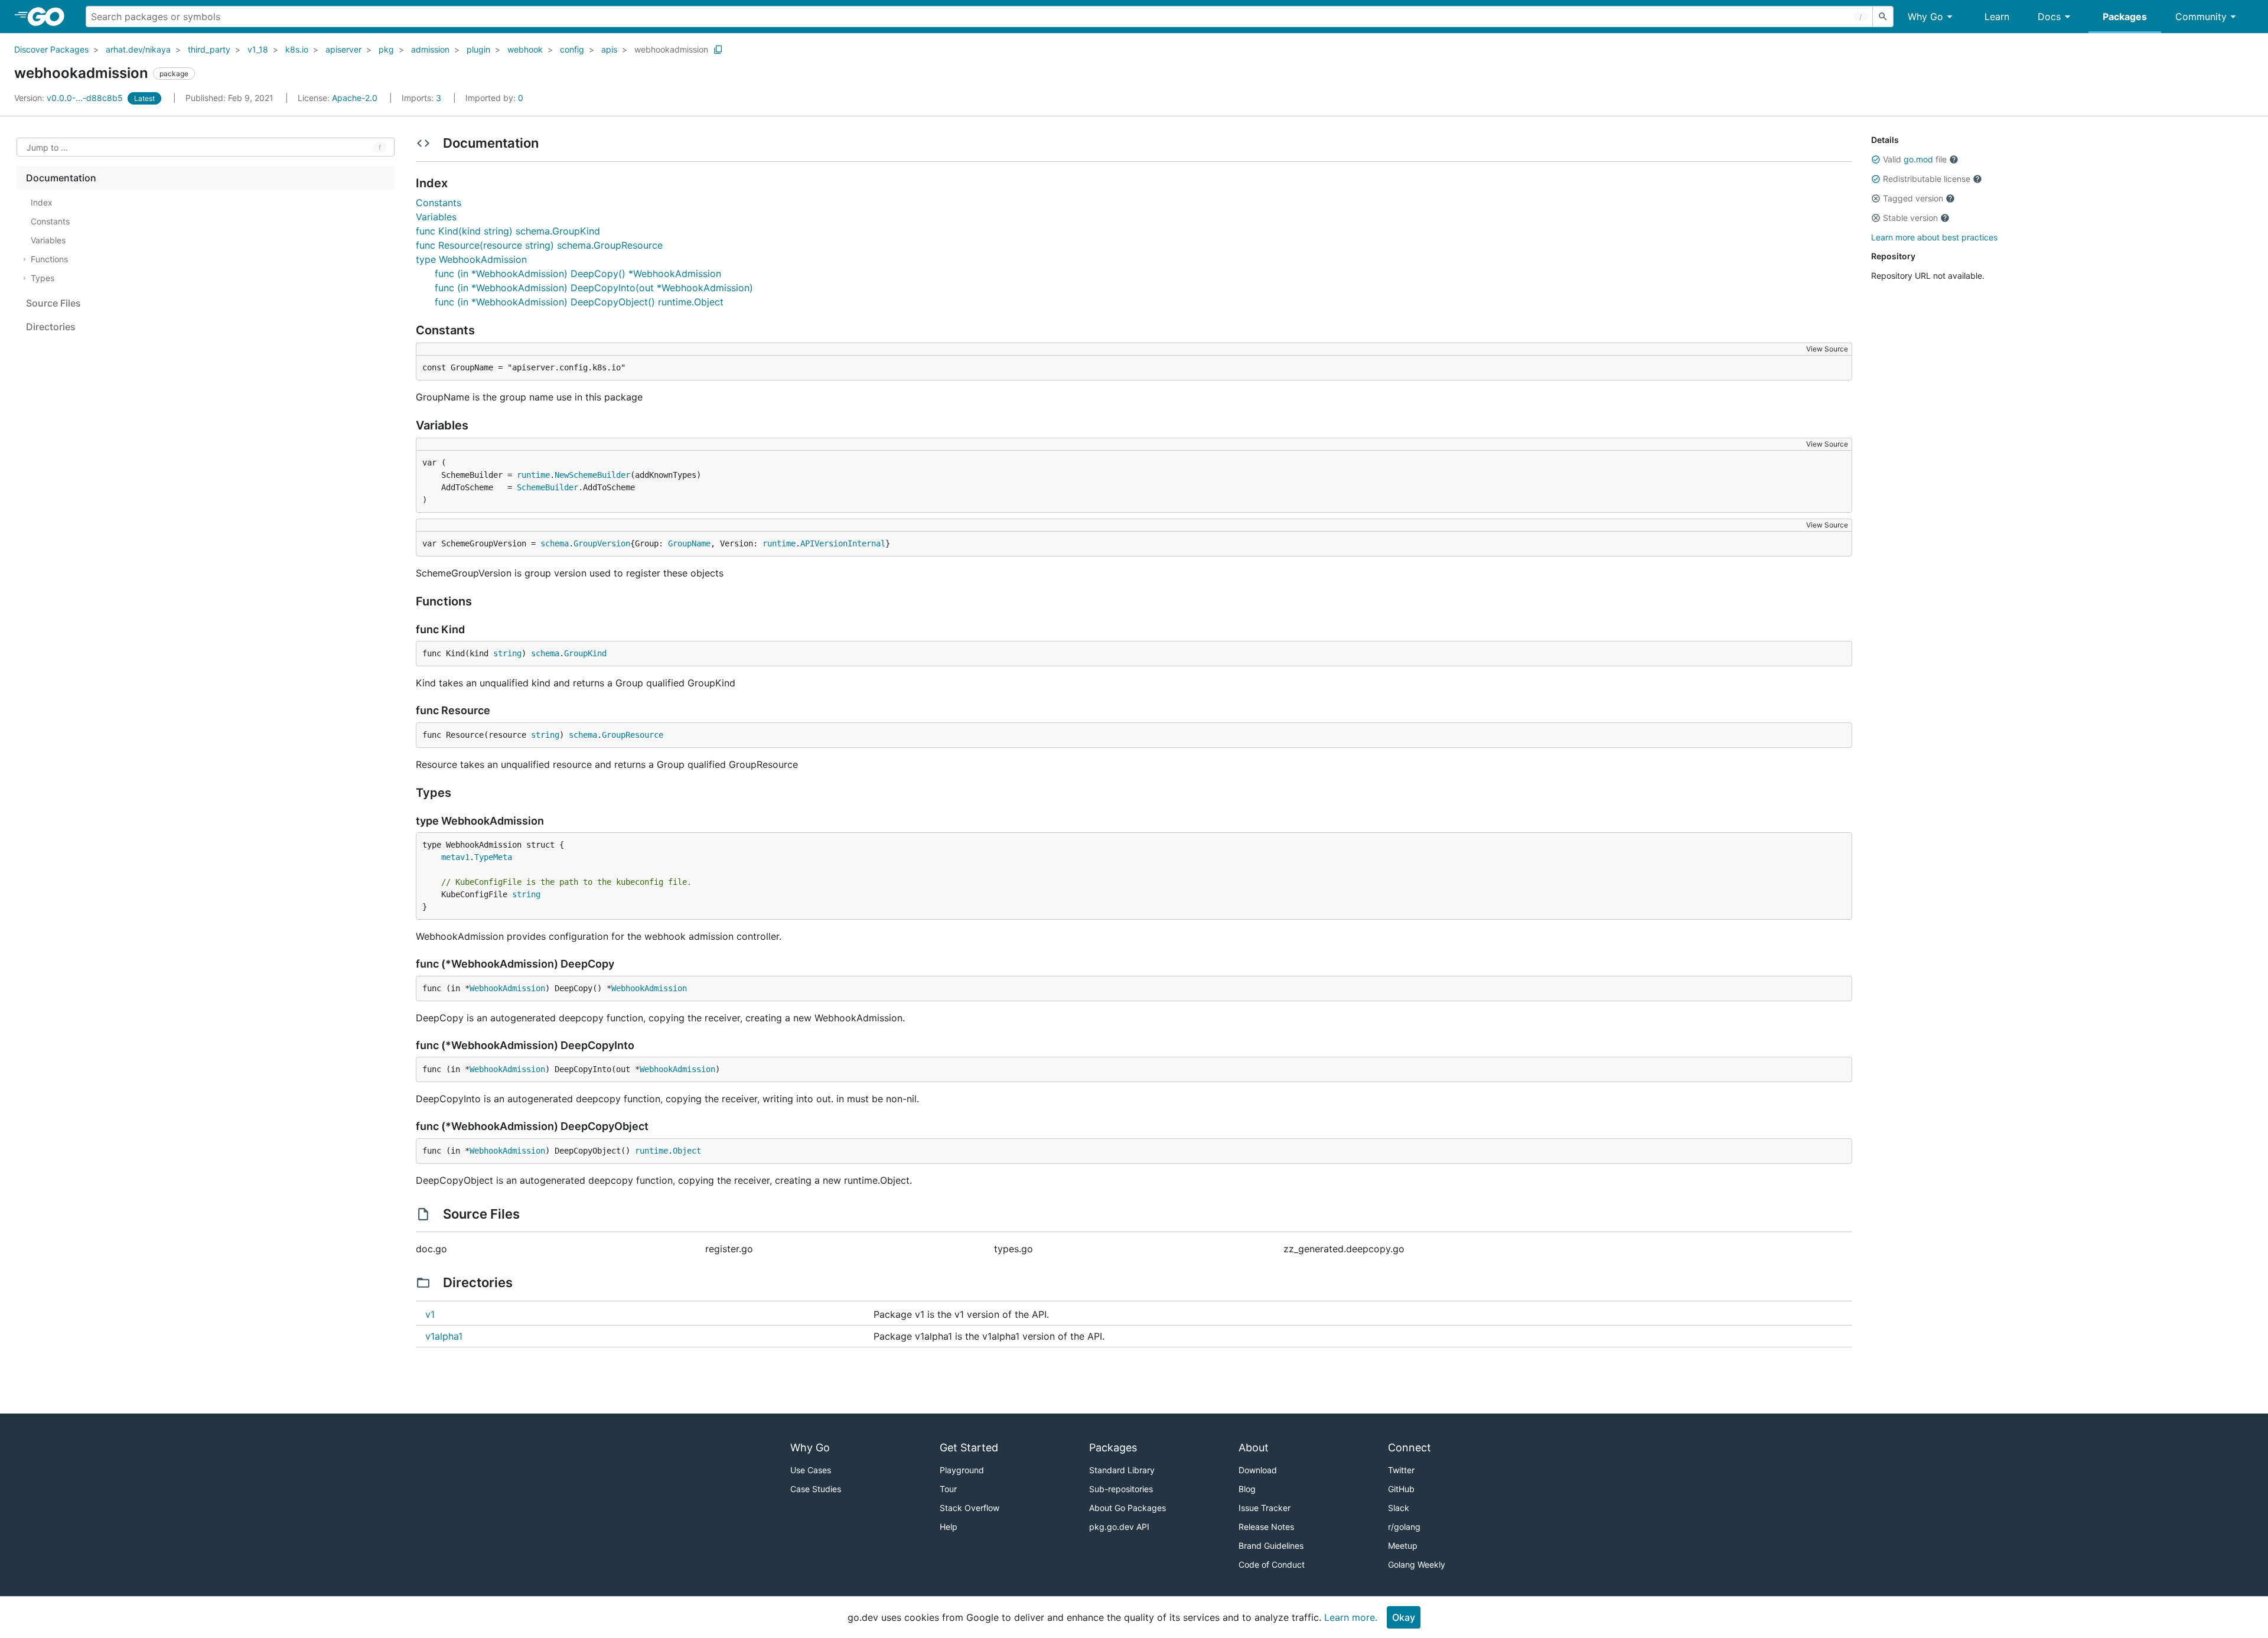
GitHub (1401, 1489)
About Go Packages (1128, 1508)
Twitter (1401, 1470)
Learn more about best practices (1934, 237)
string (507, 653)
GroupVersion (602, 543)
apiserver (343, 49)
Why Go (1925, 17)
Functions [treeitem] (49, 259)
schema (555, 543)
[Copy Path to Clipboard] (718, 50)
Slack (1399, 1508)
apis (609, 49)
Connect (1410, 1448)
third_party (209, 49)
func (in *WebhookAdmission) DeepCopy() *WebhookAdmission (578, 273)
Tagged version (1913, 198)
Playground (962, 1470)
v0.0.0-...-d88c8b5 (70, 98)
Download (1258, 1470)
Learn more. (1351, 1617)
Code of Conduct (1272, 1564)
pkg (386, 49)
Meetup (1403, 1546)
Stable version (1910, 218)
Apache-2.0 (355, 98)
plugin (478, 49)
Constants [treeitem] (50, 221)
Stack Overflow (970, 1508)
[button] (1876, 159)
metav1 (455, 857)
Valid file (1915, 159)
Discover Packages (51, 49)
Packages (2125, 17)
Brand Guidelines (1271, 1546)
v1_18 (258, 49)
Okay (1404, 1617)
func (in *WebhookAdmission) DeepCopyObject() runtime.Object (579, 302)
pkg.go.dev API (1119, 1527)
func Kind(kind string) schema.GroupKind (508, 231)
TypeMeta (493, 857)
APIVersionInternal (843, 543)
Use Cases (811, 1470)
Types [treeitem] (43, 278)
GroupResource (633, 735)
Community (2201, 17)
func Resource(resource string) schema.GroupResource (539, 245)
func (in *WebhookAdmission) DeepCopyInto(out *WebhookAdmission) (594, 288)
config (572, 49)
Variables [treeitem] (48, 240)
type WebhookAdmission (471, 259)
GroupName (689, 543)
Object (687, 1151)
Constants (439, 203)
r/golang (1404, 1527)
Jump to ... (47, 147)
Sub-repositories (1121, 1489)
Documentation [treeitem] (61, 178)
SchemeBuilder (548, 487)
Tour (948, 1489)
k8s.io (297, 49)
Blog (1247, 1489)
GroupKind (585, 653)
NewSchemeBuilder (592, 475)
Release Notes (1266, 1527)
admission (430, 49)
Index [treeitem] (42, 202)
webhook (525, 49)
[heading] (50, 17)
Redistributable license (1927, 179)
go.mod (1918, 159)
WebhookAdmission (507, 988)
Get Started (969, 1448)
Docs (2049, 17)
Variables (436, 217)
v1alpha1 (444, 1336)
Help (949, 1527)
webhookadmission (671, 49)
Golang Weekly (1417, 1564)
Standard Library (1122, 1470)
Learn (1997, 17)
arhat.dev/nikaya (138, 49)
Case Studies (816, 1489)
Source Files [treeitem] (53, 303)
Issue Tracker (1265, 1508)
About (1254, 1448)
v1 (430, 1314)
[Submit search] (1883, 17)
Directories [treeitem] (51, 327)
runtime (533, 475)
